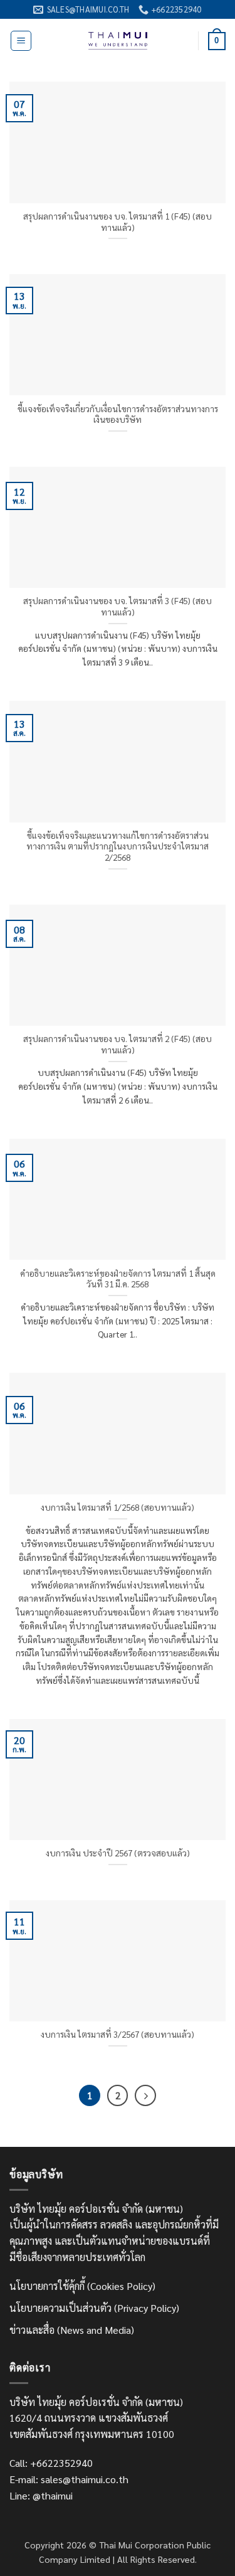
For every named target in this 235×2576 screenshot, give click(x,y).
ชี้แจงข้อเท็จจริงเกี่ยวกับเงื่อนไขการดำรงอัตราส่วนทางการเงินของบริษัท (118, 414)
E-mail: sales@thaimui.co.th (69, 2479)
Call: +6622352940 (51, 2463)
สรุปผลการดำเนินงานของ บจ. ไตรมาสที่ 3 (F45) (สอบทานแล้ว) (118, 606)
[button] (21, 41)
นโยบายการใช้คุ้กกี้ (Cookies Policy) (82, 2286)
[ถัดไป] (145, 2095)
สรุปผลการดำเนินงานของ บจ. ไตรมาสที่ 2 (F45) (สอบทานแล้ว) (118, 1044)
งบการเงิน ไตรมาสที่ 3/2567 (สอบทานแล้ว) (118, 2034)
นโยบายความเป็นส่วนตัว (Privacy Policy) (94, 2308)
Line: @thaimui (41, 2495)
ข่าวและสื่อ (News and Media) (72, 2330)
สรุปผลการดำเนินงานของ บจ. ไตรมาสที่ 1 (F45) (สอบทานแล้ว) (118, 222)
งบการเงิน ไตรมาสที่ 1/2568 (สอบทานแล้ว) (118, 1507)
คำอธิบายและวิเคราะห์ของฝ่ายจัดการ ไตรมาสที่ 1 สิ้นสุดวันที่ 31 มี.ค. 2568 (118, 1279)
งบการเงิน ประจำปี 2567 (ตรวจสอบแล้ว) (118, 1853)
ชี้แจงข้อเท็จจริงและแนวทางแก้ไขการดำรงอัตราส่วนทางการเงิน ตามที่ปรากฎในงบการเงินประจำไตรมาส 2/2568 (118, 846)
